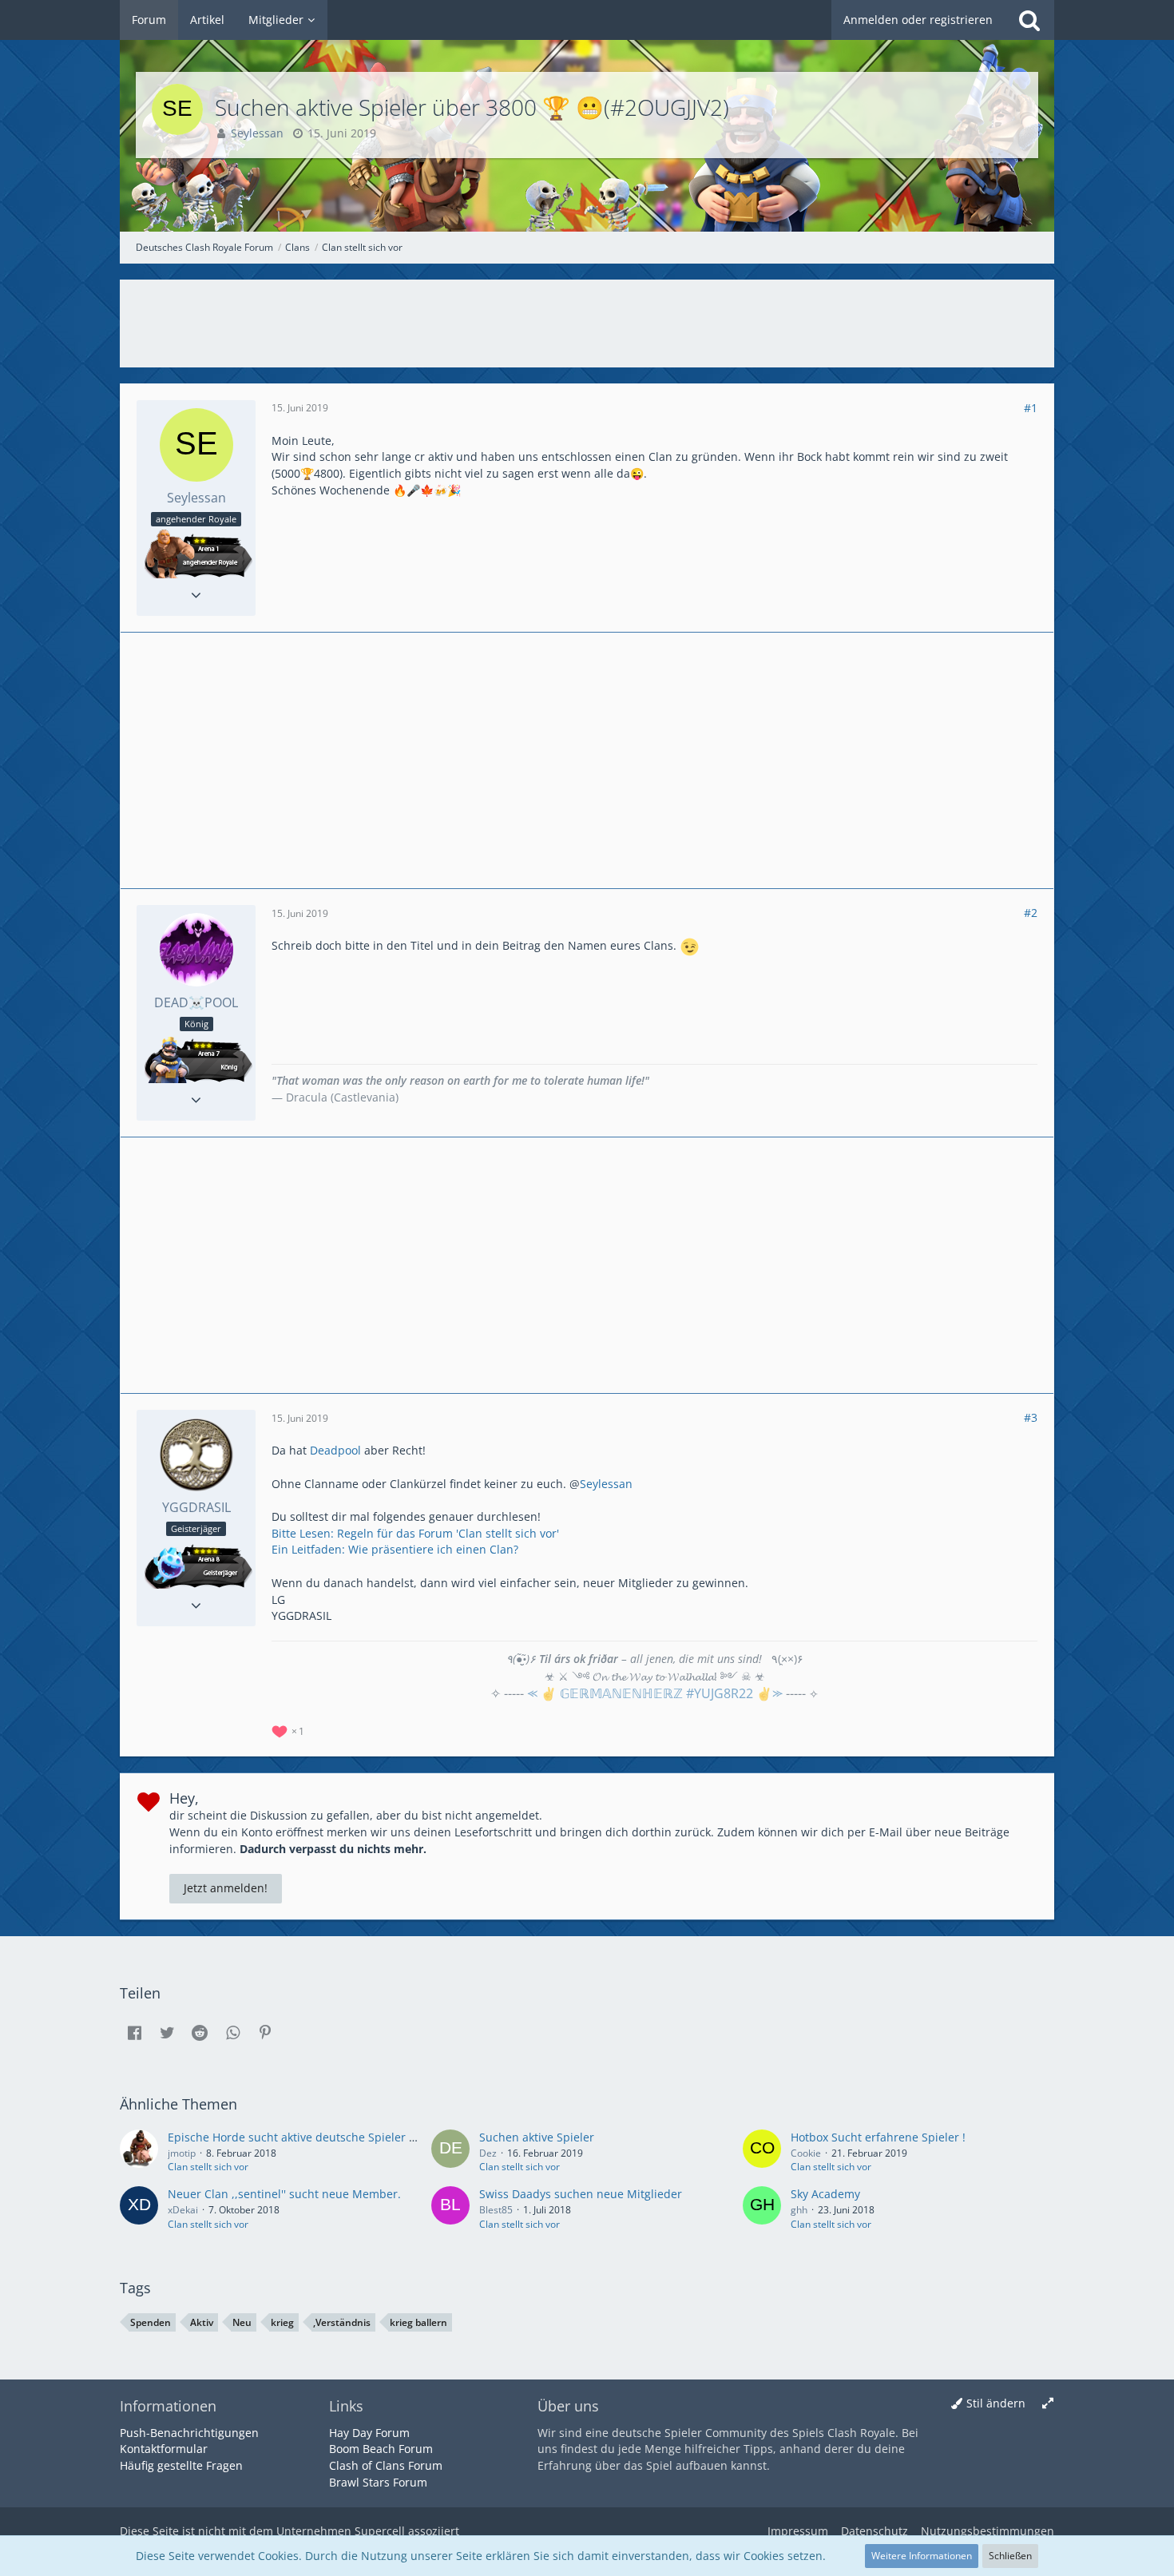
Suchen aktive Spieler (537, 2137)
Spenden (151, 2322)
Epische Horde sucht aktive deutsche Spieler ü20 (298, 2137)
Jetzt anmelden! (226, 1888)
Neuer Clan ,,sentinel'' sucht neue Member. (284, 2194)
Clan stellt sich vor (208, 2167)
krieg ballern (418, 2322)
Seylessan (606, 1484)
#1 (1031, 408)
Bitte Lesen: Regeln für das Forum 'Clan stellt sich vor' (415, 1533)
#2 (1031, 913)
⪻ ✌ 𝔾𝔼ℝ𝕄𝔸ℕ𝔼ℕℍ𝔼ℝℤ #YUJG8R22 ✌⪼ (655, 1693)
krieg (282, 2322)
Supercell (380, 2531)
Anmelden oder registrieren (918, 20)
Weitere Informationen (922, 2556)
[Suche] (1029, 20)
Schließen (1010, 2556)
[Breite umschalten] (1048, 2404)
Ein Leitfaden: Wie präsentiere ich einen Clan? (395, 1549)
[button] (134, 2033)
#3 (1031, 1417)
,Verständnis (342, 2322)
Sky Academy (825, 2194)
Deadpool (335, 1450)
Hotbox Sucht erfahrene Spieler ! (878, 2137)
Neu (242, 2322)
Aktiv (202, 2322)
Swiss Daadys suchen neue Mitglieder (581, 2194)
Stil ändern (996, 2403)
